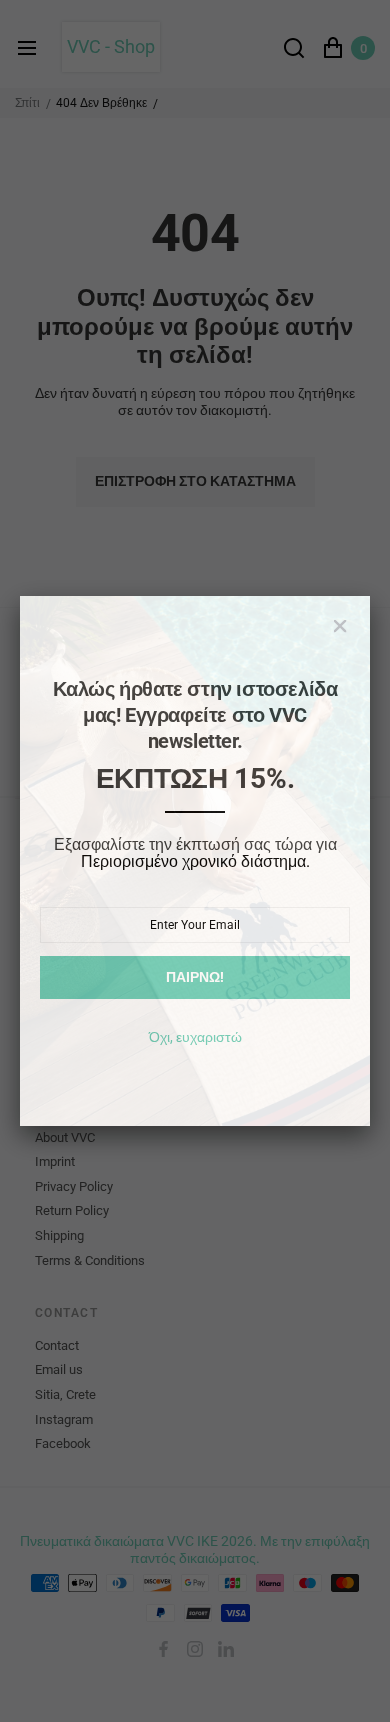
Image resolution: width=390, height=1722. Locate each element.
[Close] (340, 626)
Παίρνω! (195, 977)
